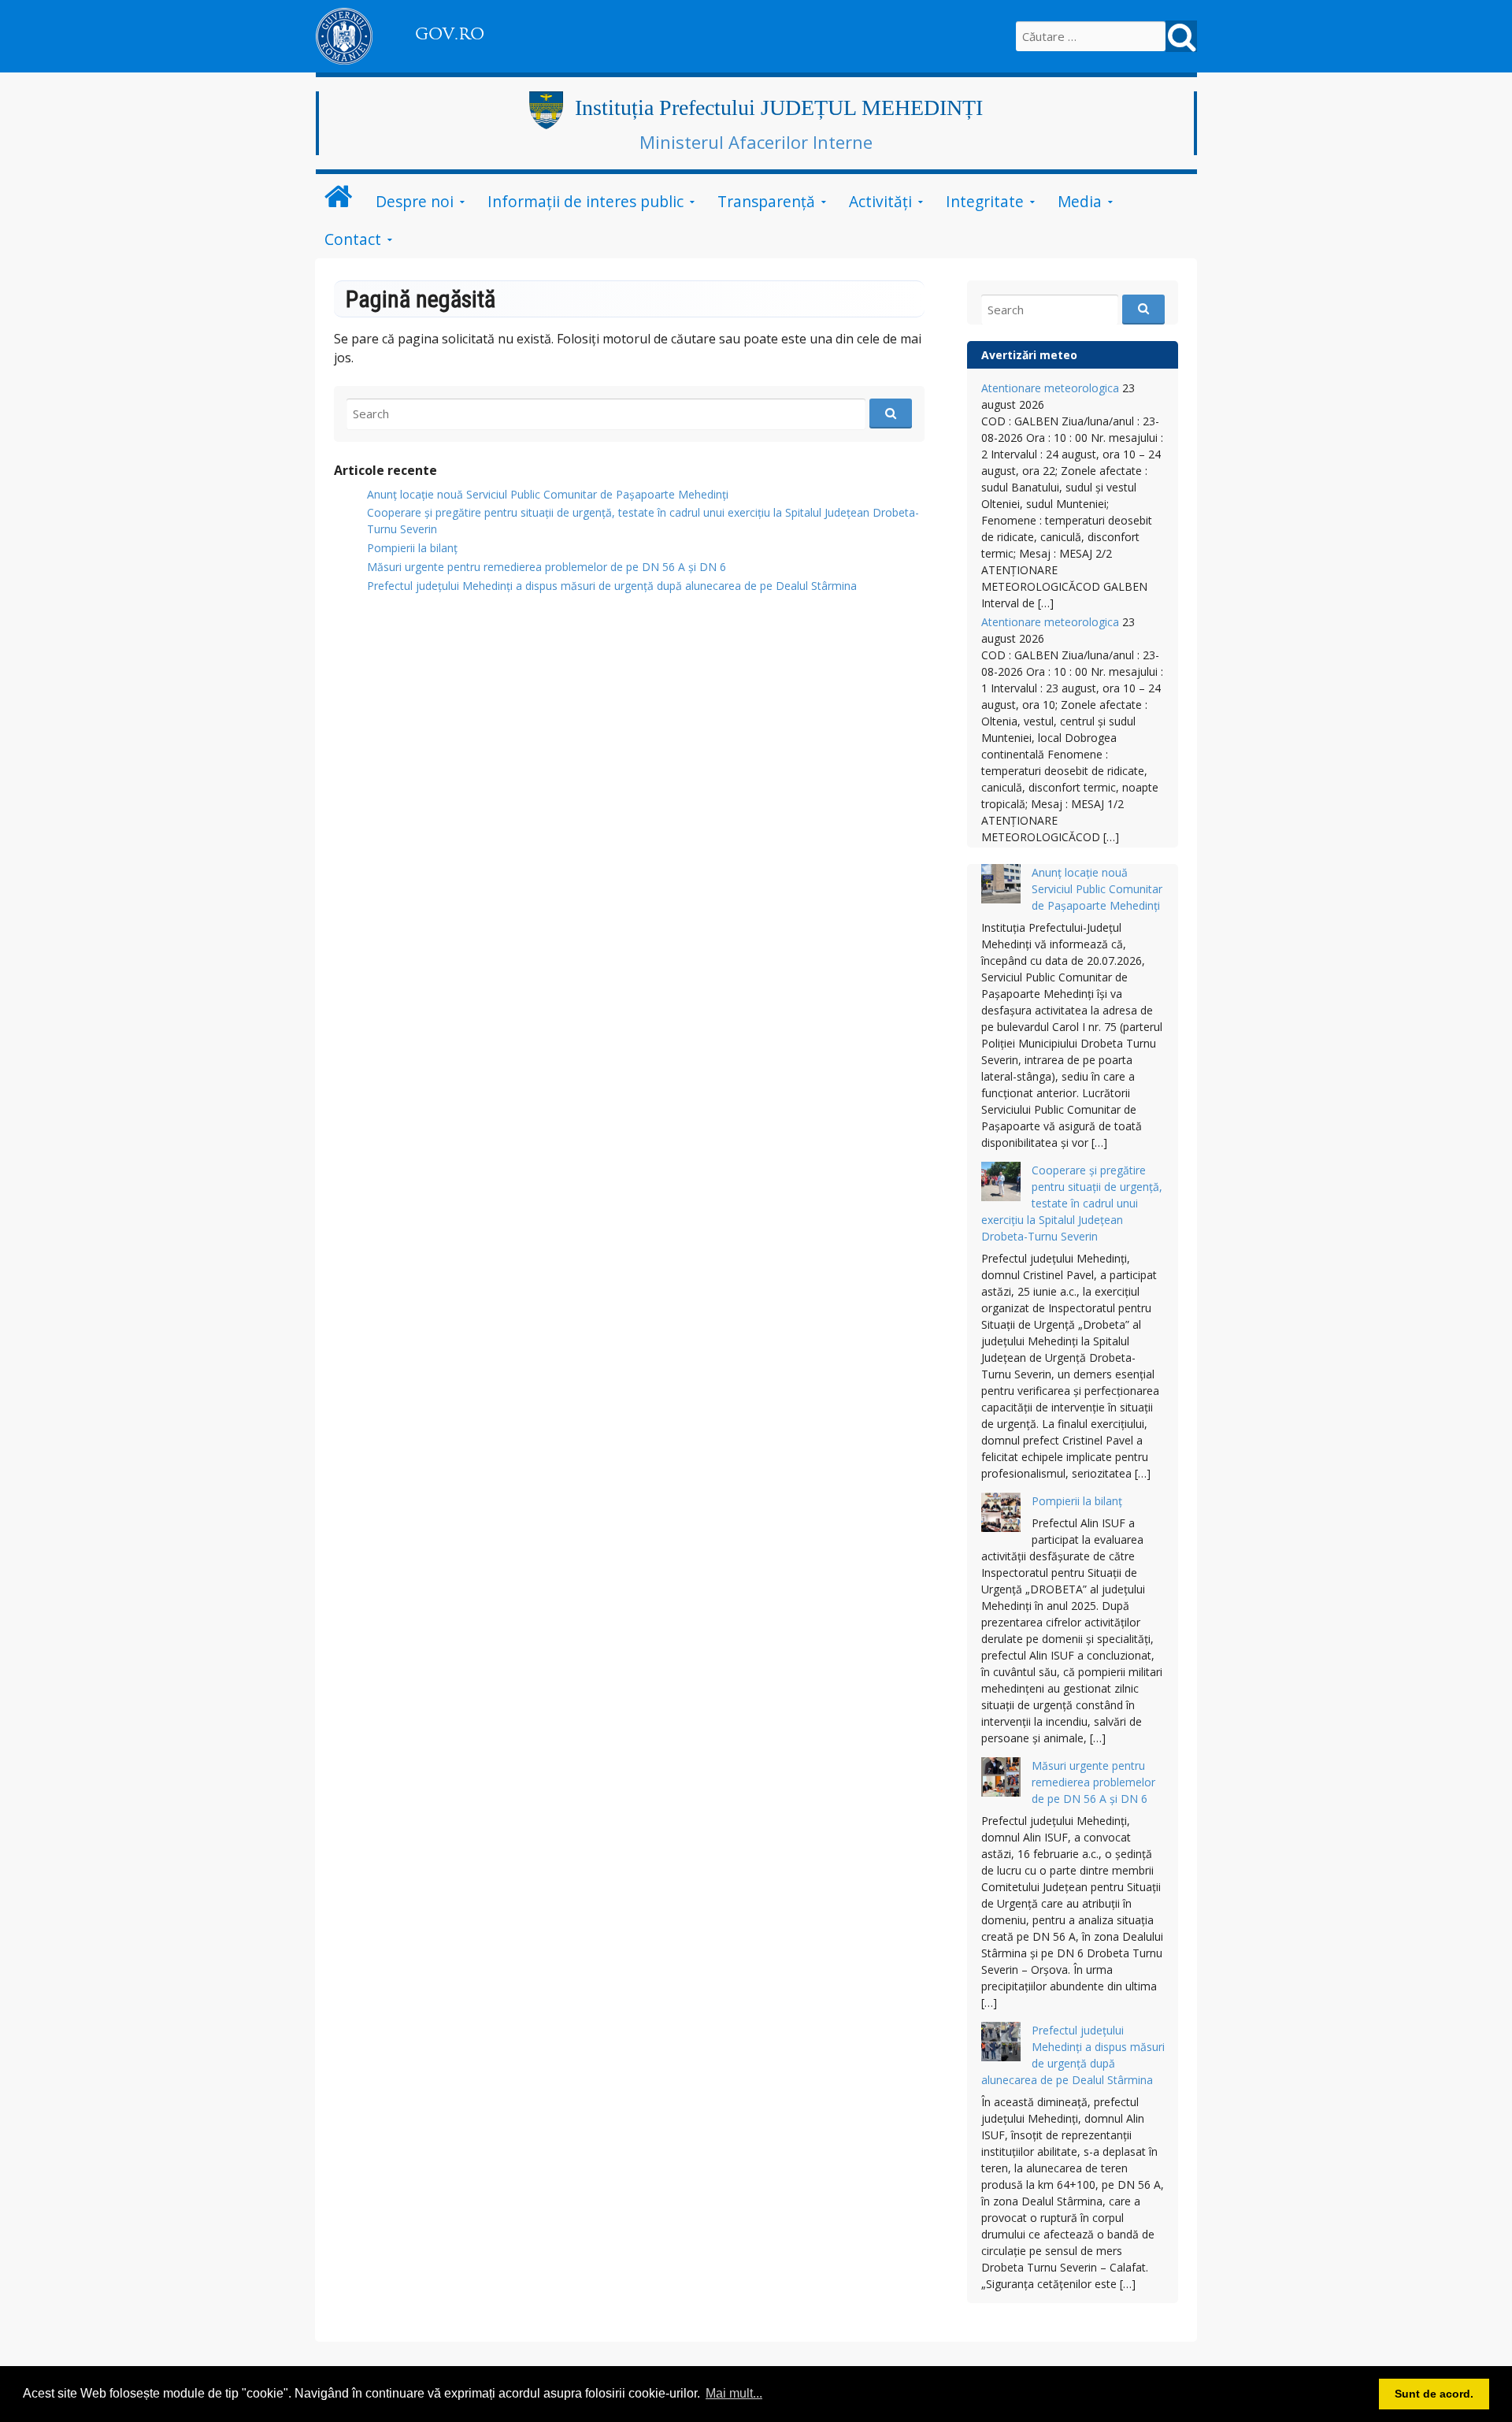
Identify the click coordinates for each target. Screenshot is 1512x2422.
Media (1080, 201)
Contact (353, 239)
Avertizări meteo (1029, 355)
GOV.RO (450, 34)
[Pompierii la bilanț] (1001, 1514)
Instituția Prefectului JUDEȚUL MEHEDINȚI (779, 108)
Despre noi (415, 201)
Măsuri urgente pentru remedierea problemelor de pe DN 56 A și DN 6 (547, 567)
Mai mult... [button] (734, 2393)
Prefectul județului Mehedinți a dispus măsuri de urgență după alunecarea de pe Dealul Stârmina (612, 586)
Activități (880, 201)
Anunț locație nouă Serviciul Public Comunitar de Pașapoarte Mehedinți (548, 494)
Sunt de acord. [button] (1434, 2394)
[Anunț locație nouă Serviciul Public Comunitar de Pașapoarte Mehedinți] (1001, 886)
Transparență (766, 201)
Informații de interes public (586, 201)
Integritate (985, 201)
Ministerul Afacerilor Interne (756, 142)
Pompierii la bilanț (412, 548)
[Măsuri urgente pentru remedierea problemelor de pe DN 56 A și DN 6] (1001, 1779)
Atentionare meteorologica (1050, 388)
